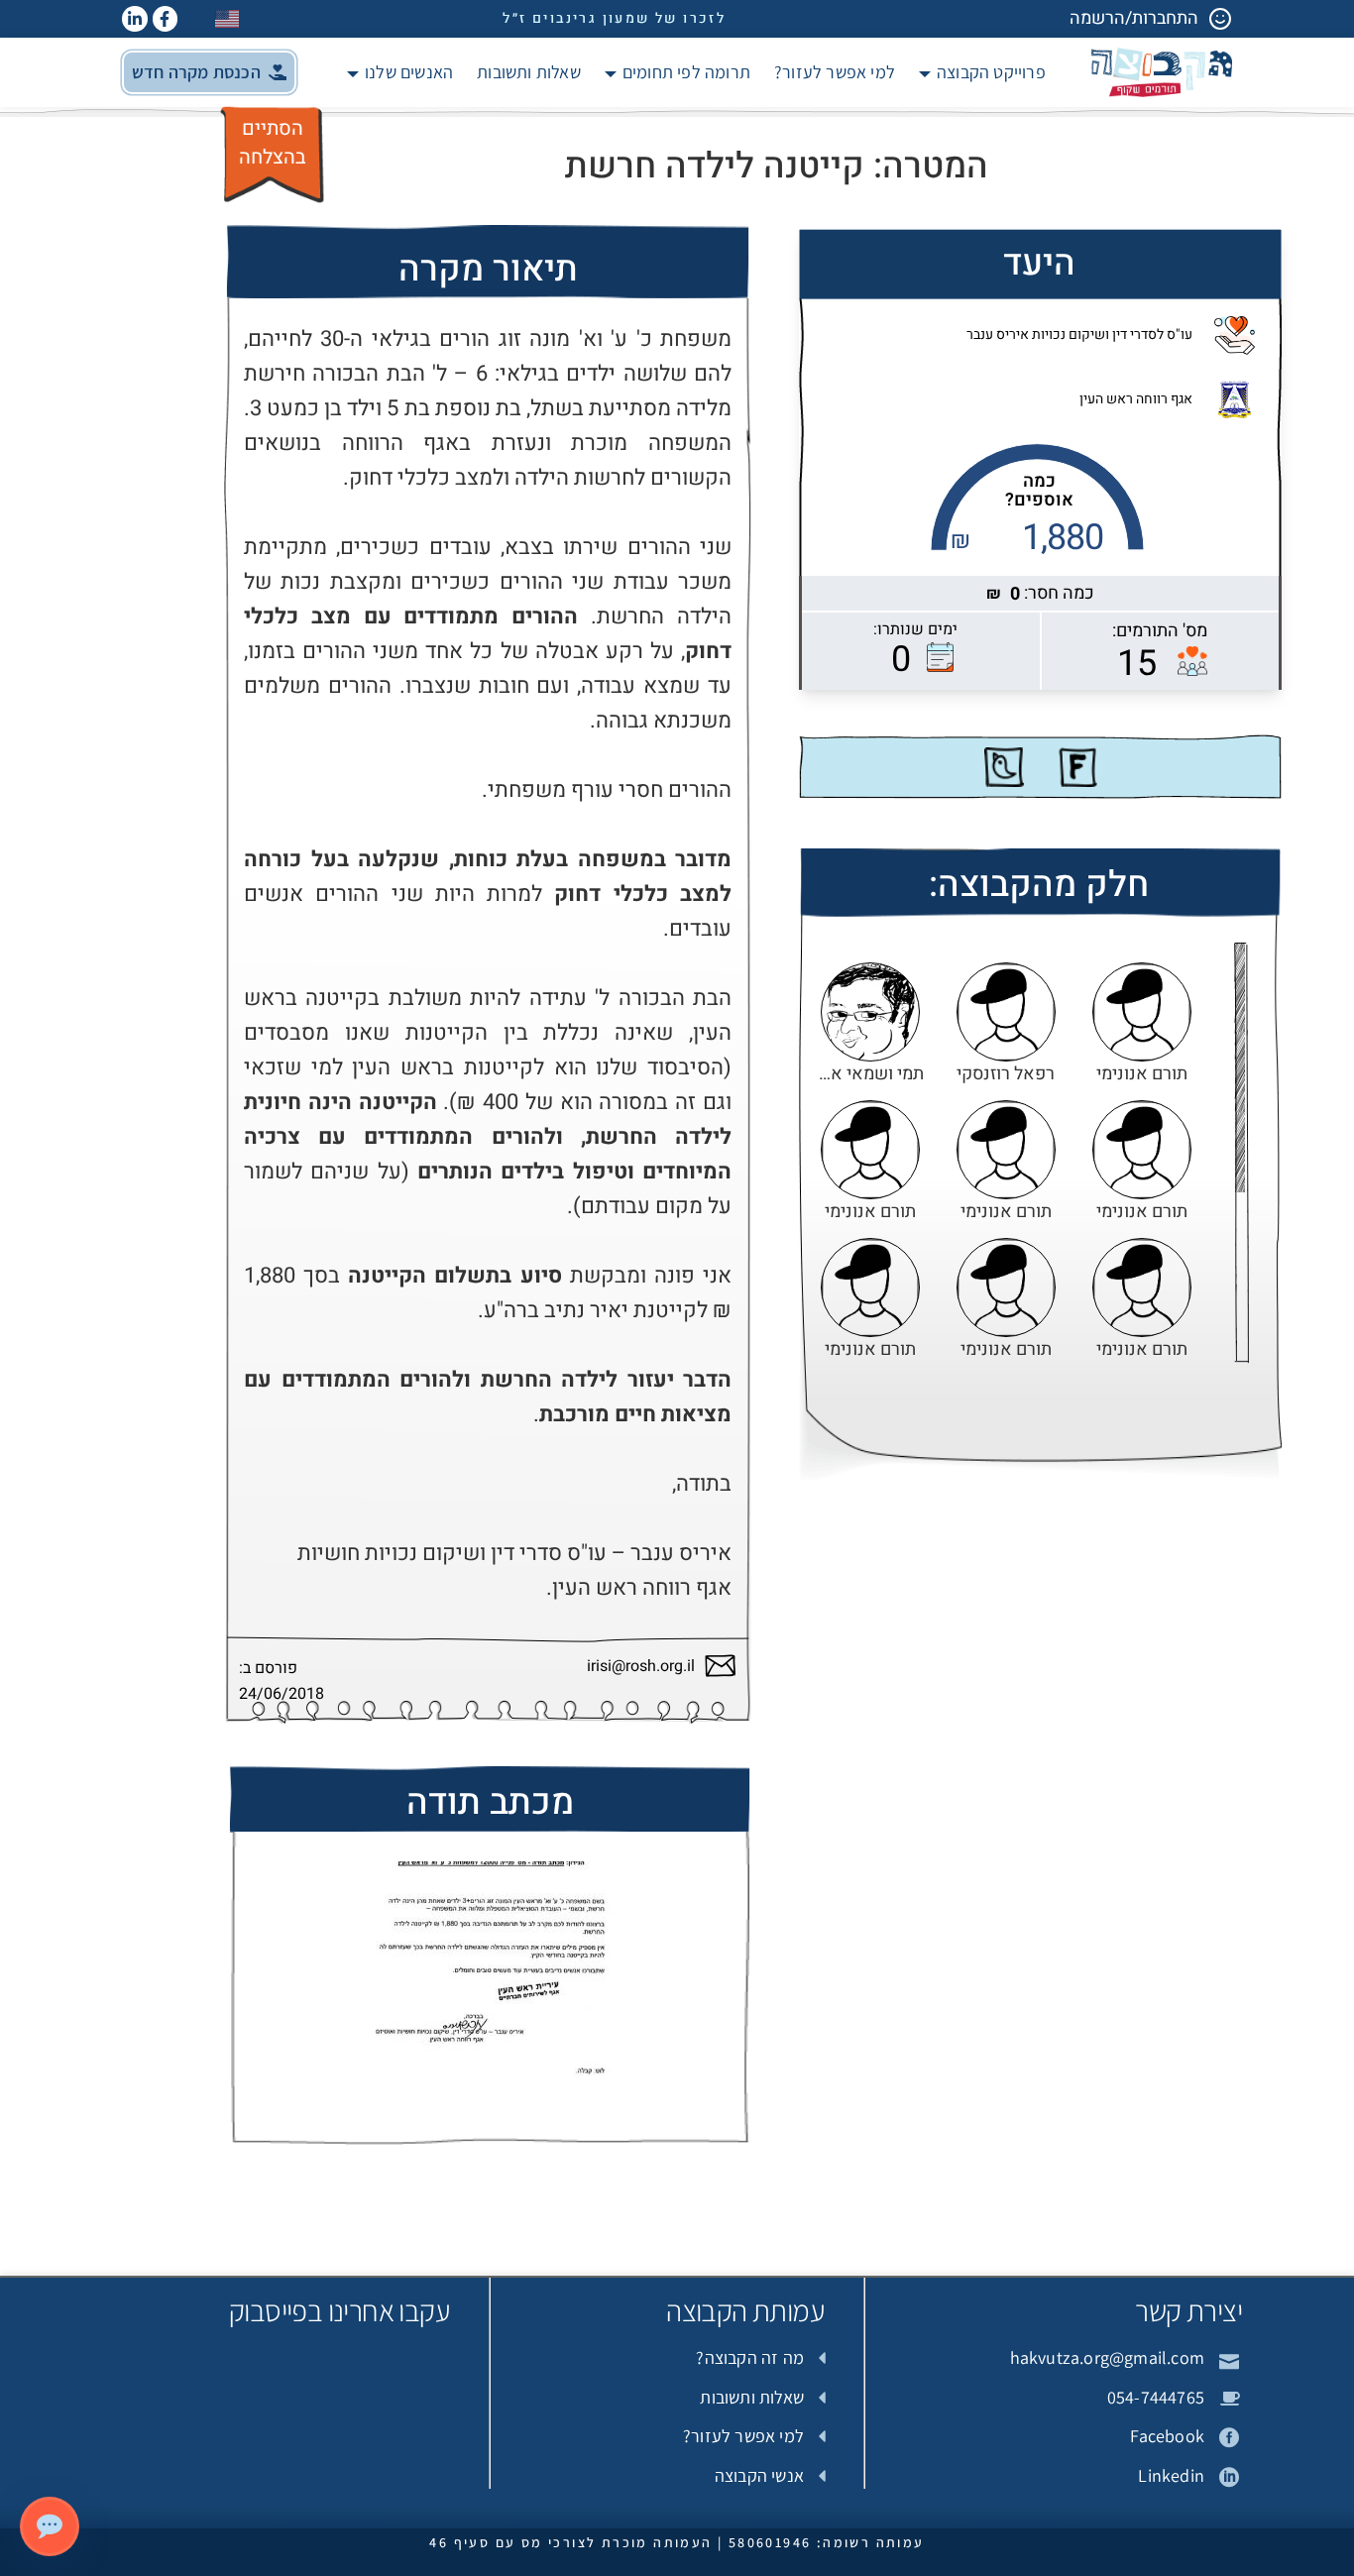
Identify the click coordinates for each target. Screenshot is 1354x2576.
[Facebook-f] (166, 19)
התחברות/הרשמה (1134, 18)
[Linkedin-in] (135, 19)
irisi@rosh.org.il (641, 1667)
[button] (209, 72)
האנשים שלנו (409, 72)
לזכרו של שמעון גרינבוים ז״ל (614, 18)
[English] (228, 18)
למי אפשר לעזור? (835, 72)
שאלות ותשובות (529, 72)
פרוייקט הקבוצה (991, 72)
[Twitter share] (1004, 767)
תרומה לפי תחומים (686, 72)
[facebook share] (1077, 767)
